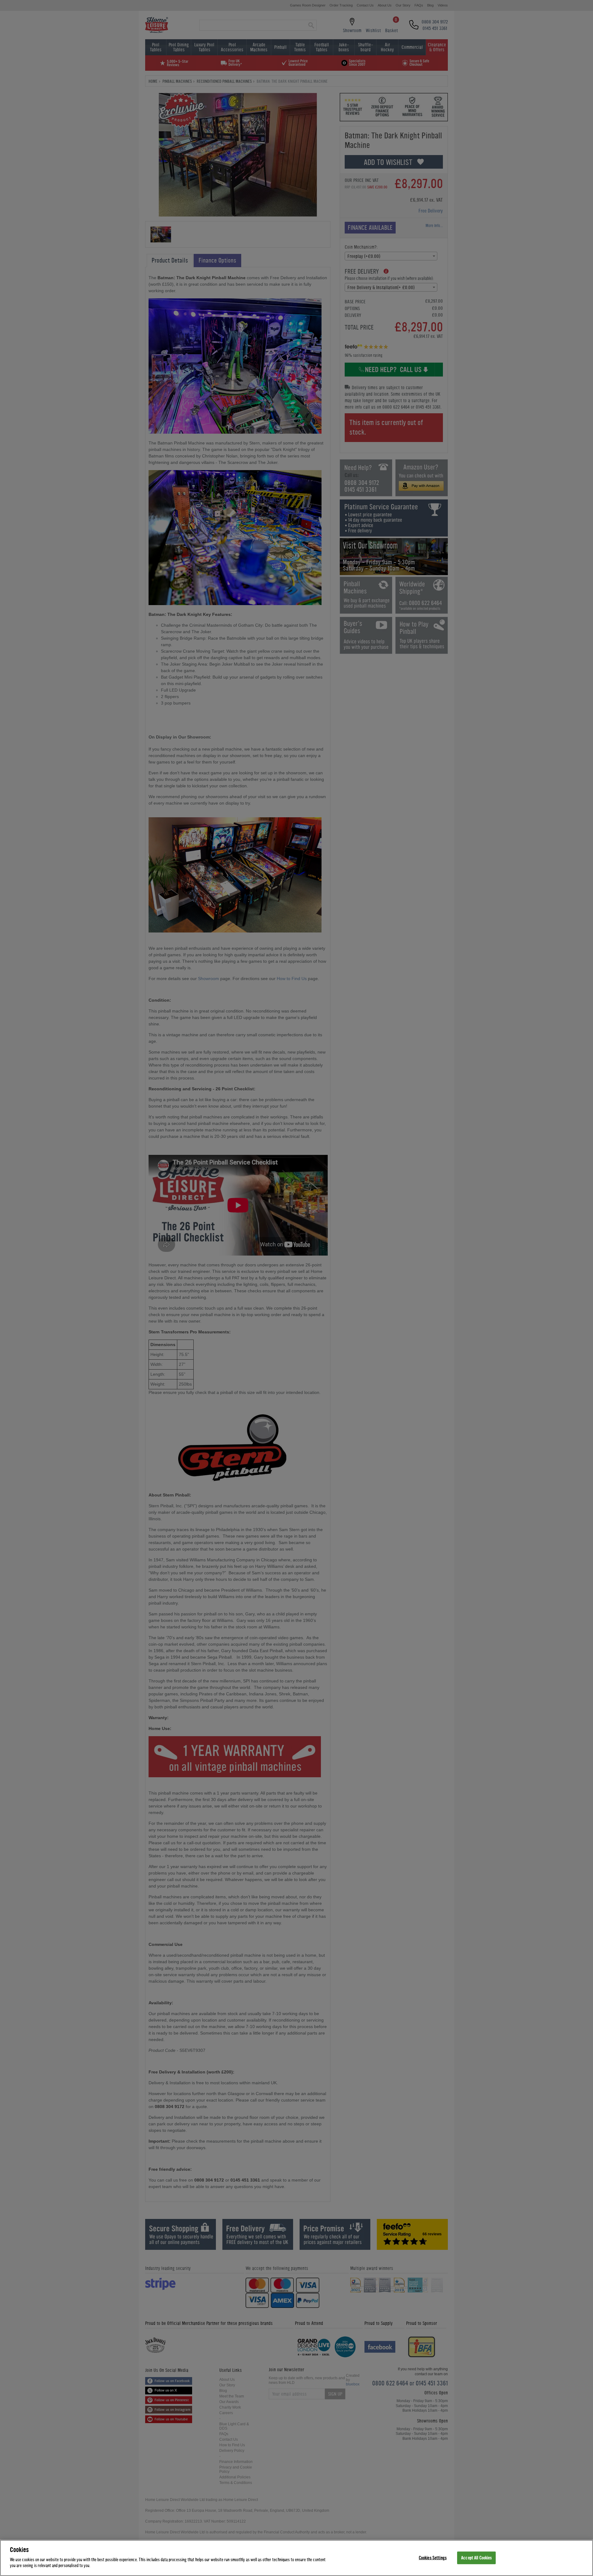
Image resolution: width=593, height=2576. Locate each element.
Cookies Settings (433, 2558)
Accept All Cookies (476, 2558)
